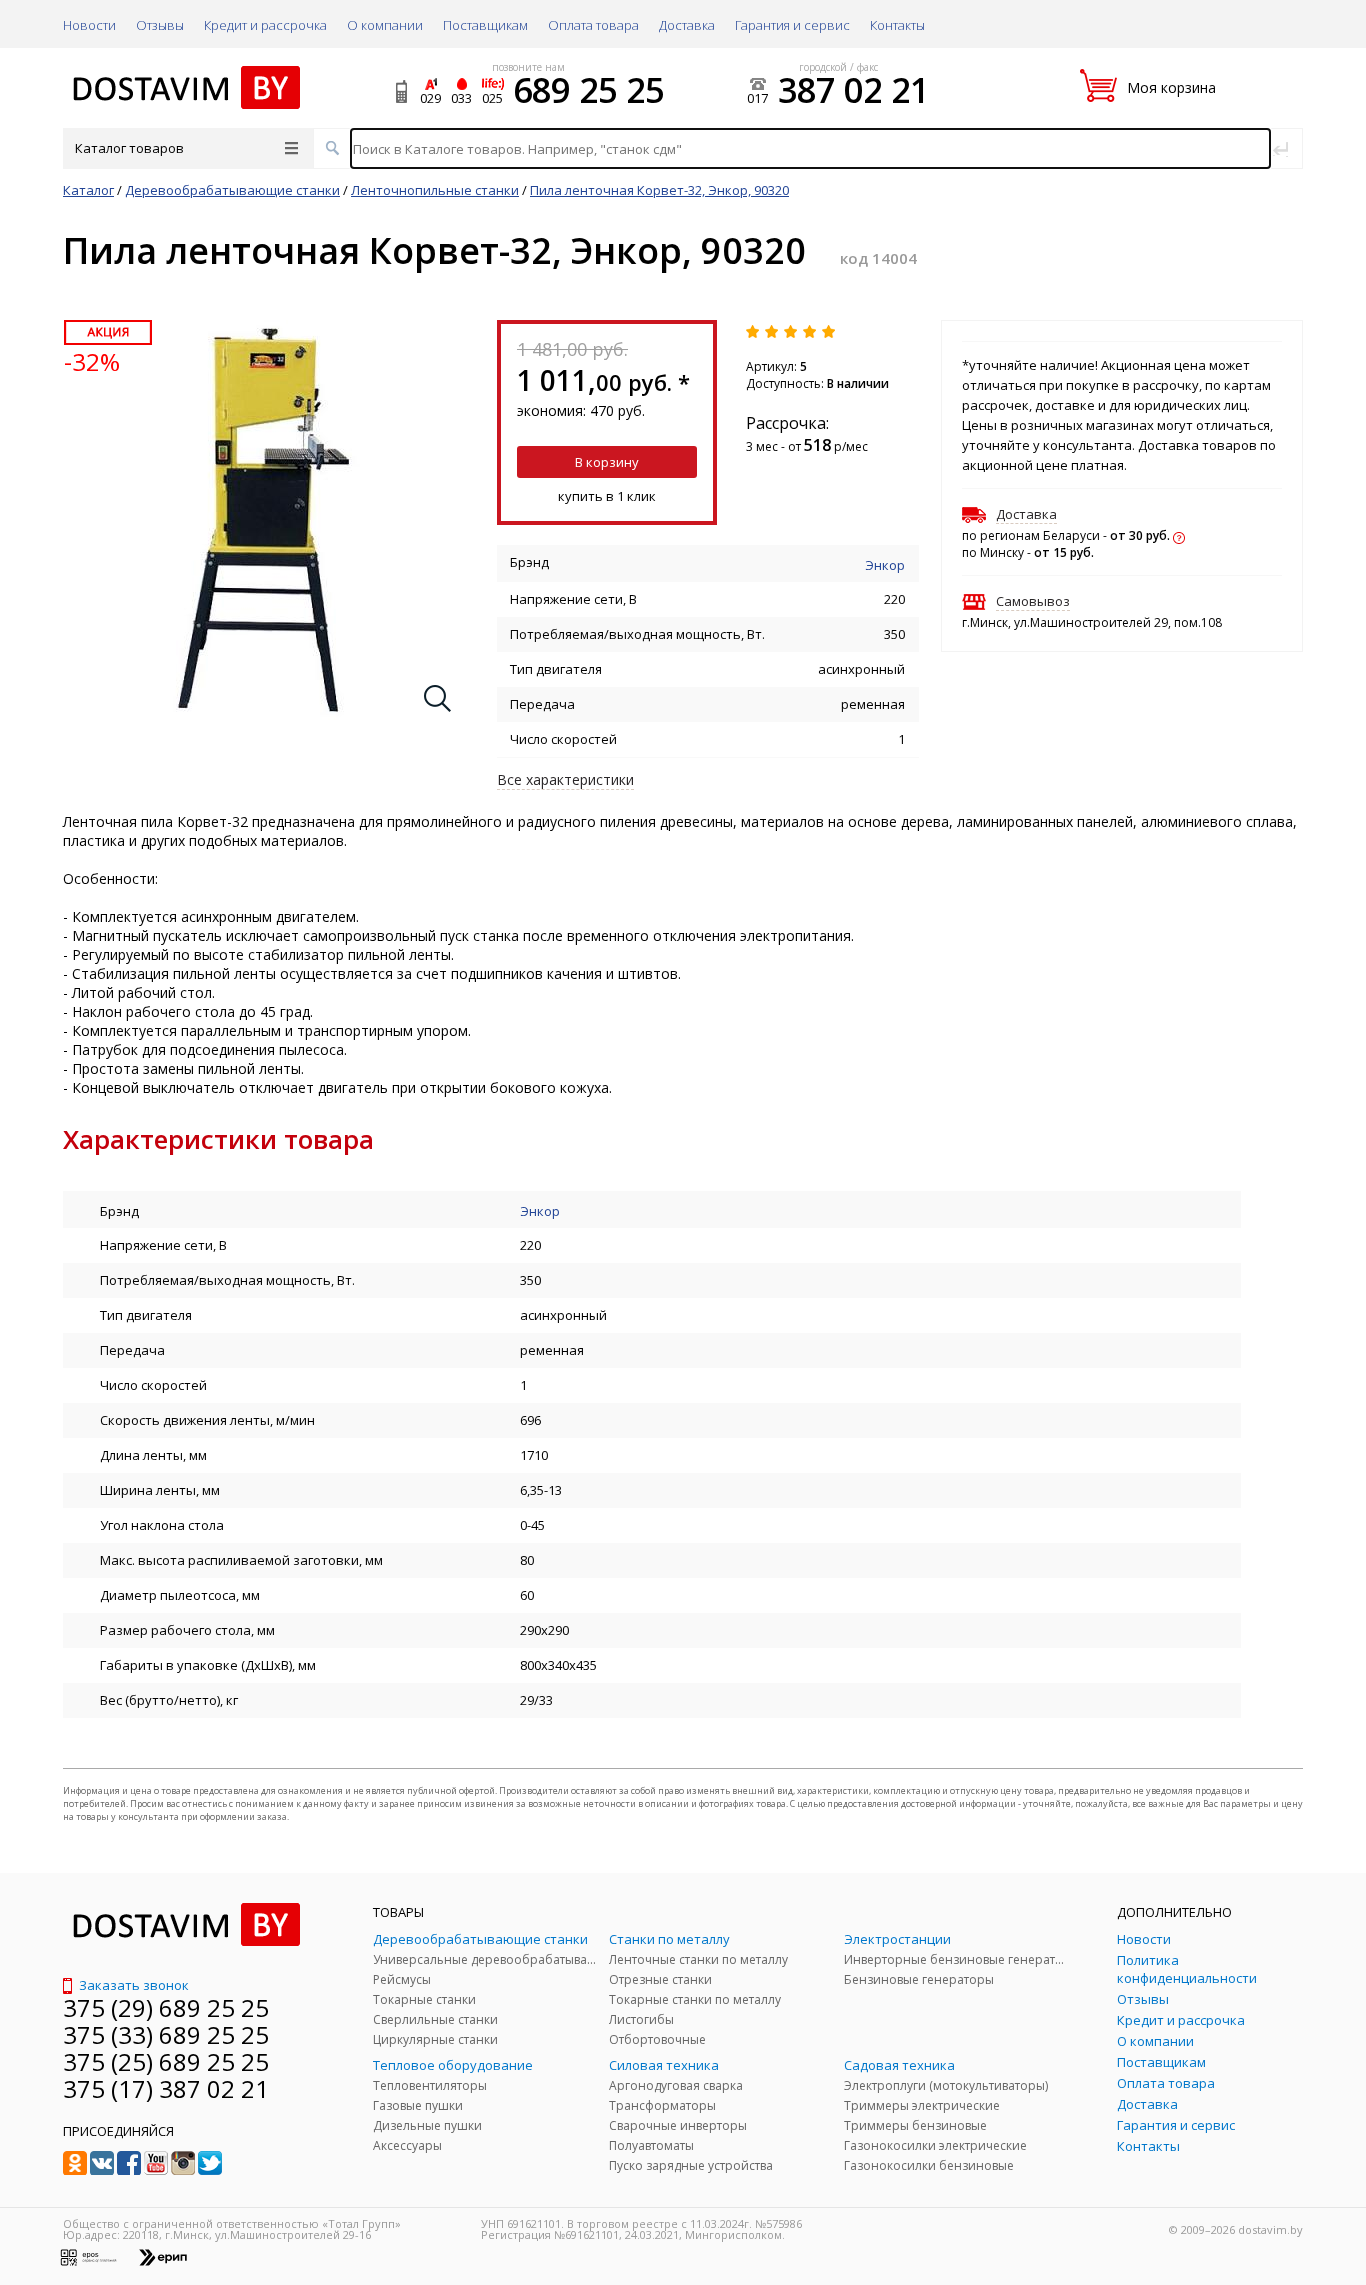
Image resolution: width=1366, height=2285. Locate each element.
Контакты (897, 25)
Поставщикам (485, 25)
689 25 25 (588, 90)
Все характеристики (565, 779)
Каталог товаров (129, 148)
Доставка (687, 25)
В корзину (607, 462)
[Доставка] (1179, 535)
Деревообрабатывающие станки (232, 190)
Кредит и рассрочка (265, 25)
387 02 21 (853, 90)
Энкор (885, 565)
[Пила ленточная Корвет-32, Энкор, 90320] (264, 715)
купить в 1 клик (607, 496)
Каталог (88, 190)
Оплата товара (593, 25)
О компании (385, 25)
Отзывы (160, 25)
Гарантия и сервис (792, 25)
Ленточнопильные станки (435, 190)
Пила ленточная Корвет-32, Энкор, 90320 (659, 190)
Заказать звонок (132, 1985)
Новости (89, 25)
